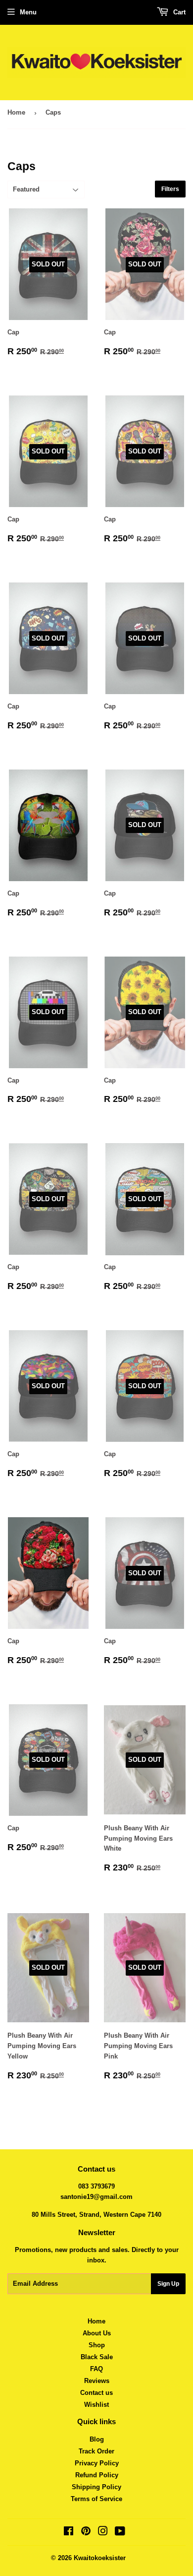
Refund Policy (97, 2475)
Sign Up (168, 2284)
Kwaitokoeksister (100, 2558)
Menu (28, 12)
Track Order (96, 2451)
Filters (170, 189)
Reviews (97, 2381)
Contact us (96, 2393)
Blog (97, 2439)
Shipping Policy (96, 2487)
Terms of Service (96, 2499)
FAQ (96, 2369)
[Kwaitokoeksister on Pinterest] (86, 2533)
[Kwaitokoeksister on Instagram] (103, 2533)
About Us (97, 2333)
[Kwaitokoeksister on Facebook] (69, 2533)
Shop (97, 2345)
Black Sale (97, 2357)
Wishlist (96, 2405)
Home (16, 112)
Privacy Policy (97, 2463)
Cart (178, 12)
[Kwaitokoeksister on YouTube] (120, 2533)
